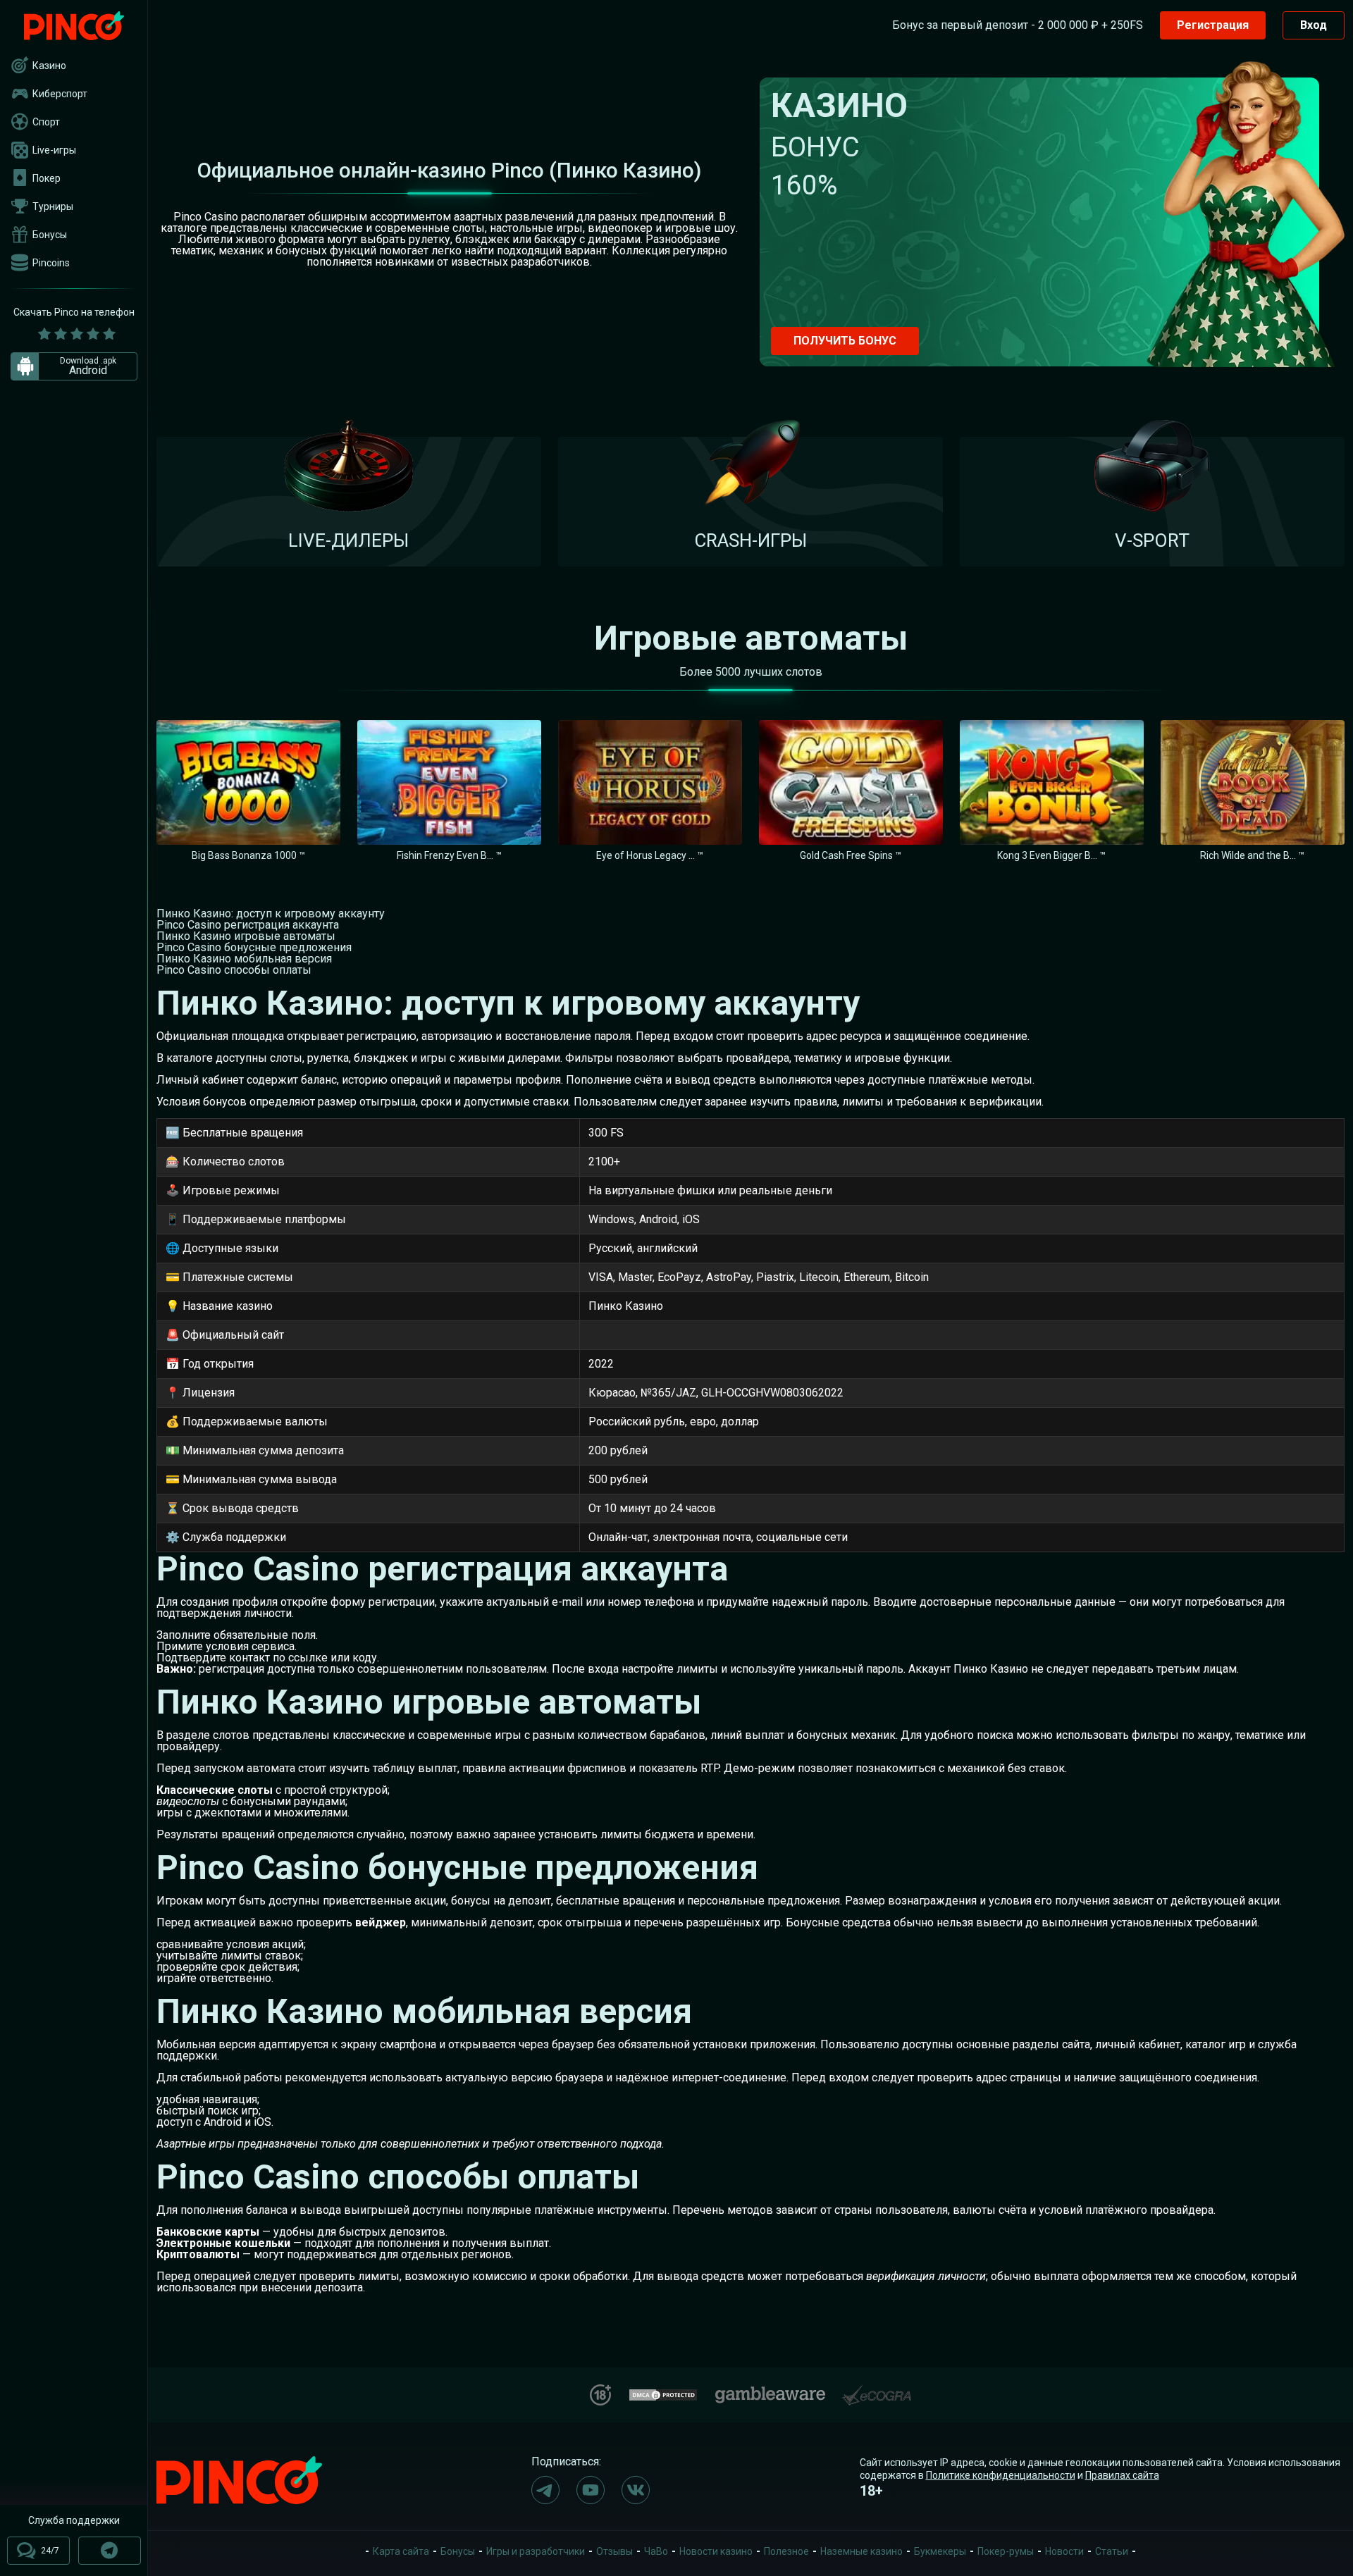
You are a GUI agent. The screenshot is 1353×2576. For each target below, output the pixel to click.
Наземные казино (861, 2551)
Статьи (1112, 2551)
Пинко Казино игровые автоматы (246, 936)
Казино (49, 66)
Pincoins (51, 263)
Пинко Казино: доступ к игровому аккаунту (271, 914)
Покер (47, 178)
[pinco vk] (636, 2490)
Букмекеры (940, 2551)
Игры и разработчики (536, 2551)
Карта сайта (401, 2551)
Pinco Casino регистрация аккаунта (248, 925)
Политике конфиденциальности (1001, 2475)
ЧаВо (656, 2551)
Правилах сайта (1122, 2475)
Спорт (46, 122)
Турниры (53, 206)
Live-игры (54, 150)
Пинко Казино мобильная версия (244, 959)
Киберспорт (60, 94)
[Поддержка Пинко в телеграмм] (110, 2551)
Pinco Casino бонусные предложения (254, 947)
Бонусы (50, 235)
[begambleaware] (770, 2392)
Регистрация (1213, 25)
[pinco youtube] (591, 2490)
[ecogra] (877, 2390)
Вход (1314, 25)
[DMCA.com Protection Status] (663, 2393)
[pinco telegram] (545, 2490)
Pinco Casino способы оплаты (234, 970)
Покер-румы (1006, 2551)
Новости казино (716, 2551)
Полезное (786, 2551)
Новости (1064, 2551)
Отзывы (614, 2551)
